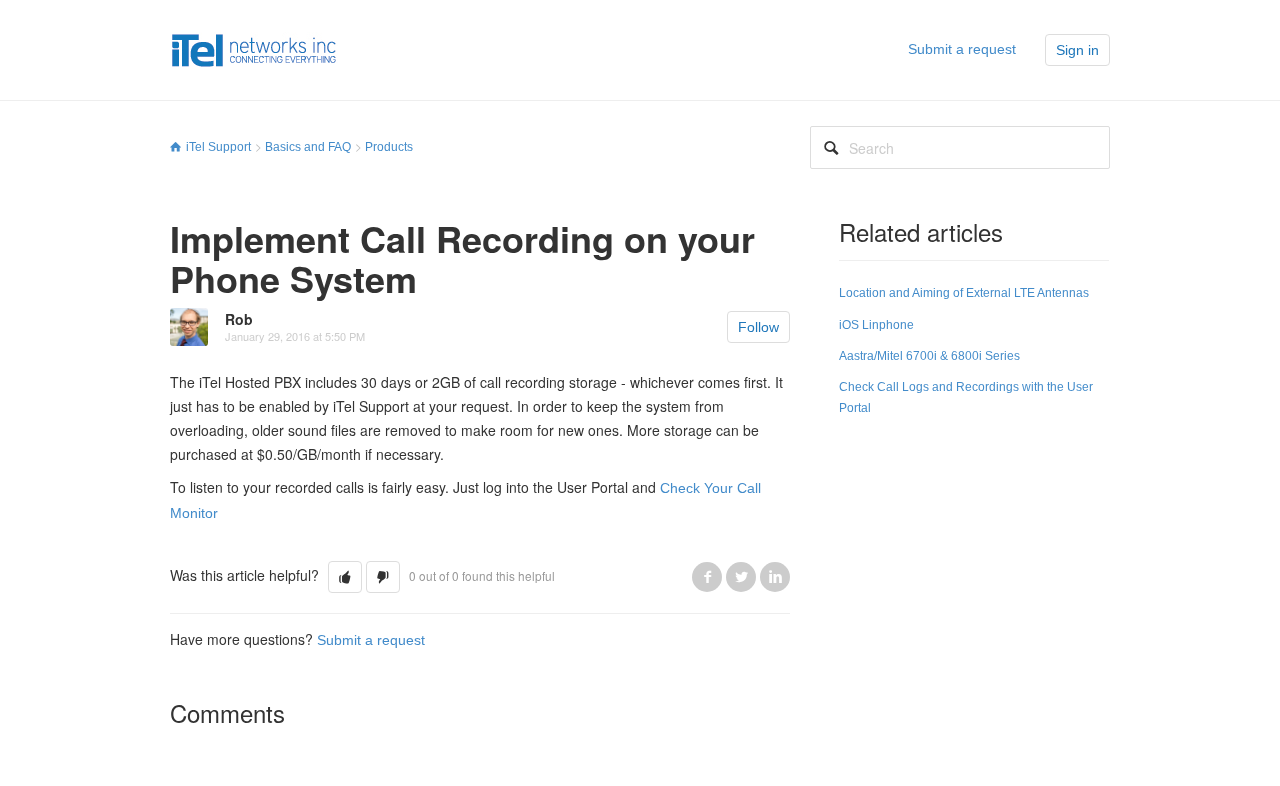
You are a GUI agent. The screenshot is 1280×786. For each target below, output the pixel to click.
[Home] (254, 49)
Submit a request (962, 49)
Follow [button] (758, 327)
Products (389, 147)
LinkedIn (775, 577)
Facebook (707, 577)
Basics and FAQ (308, 147)
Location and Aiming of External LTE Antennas (964, 293)
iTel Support (218, 147)
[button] (345, 577)
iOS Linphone (876, 325)
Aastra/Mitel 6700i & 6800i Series (929, 356)
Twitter (741, 577)
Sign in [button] (1077, 50)
